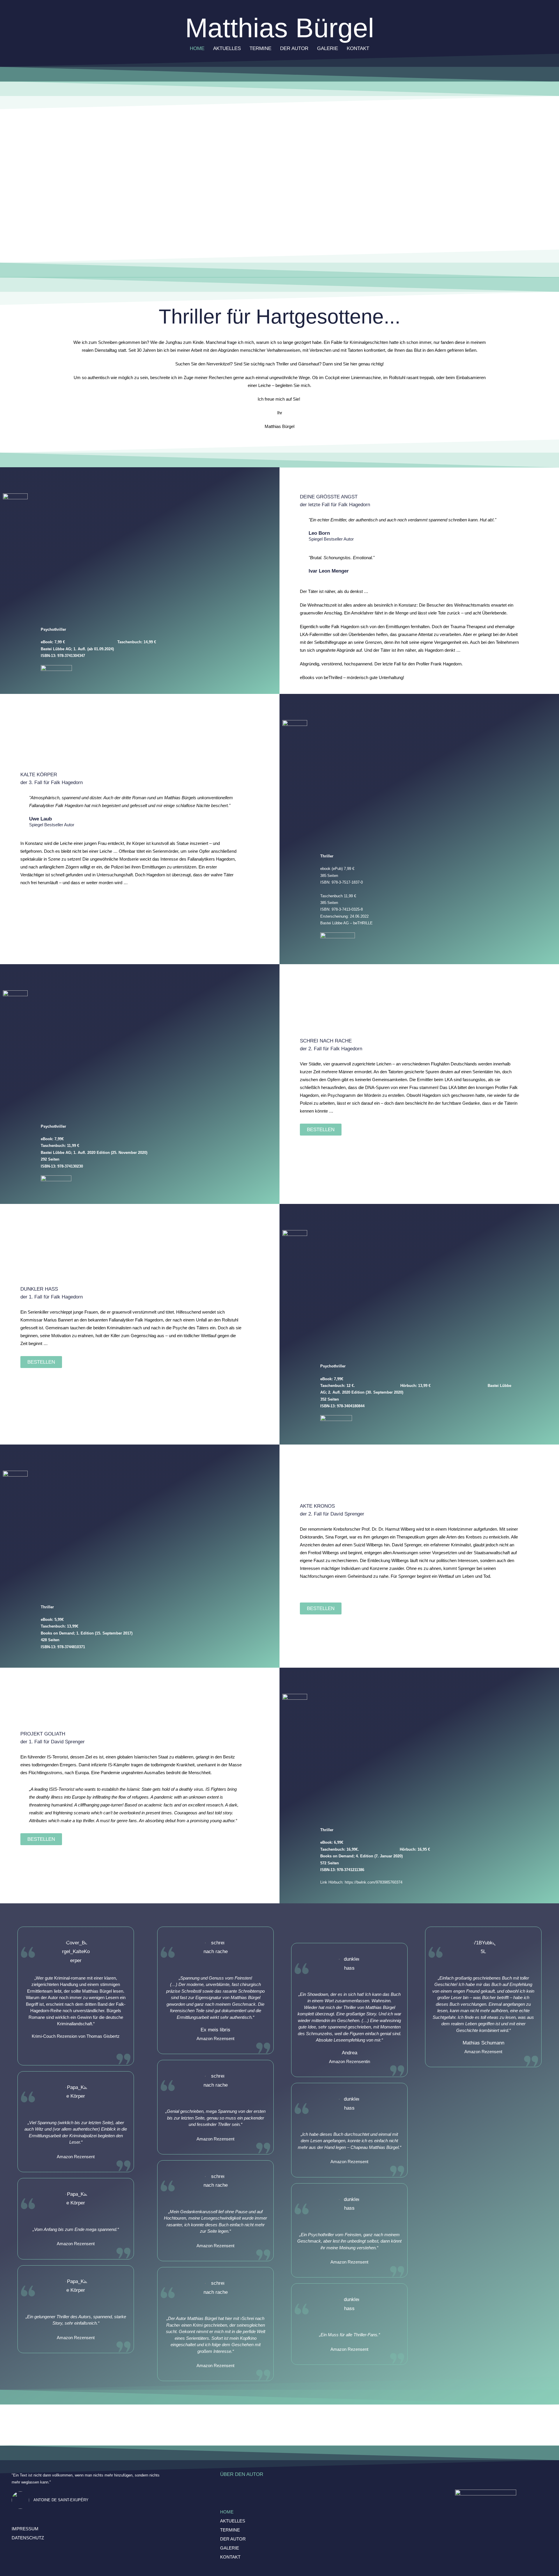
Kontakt (358, 48)
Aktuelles (227, 48)
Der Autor (294, 48)
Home (197, 48)
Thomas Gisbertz (103, 2036)
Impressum (25, 2529)
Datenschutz (28, 2538)
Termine (260, 48)
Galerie (328, 48)
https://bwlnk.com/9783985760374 (374, 1882)
